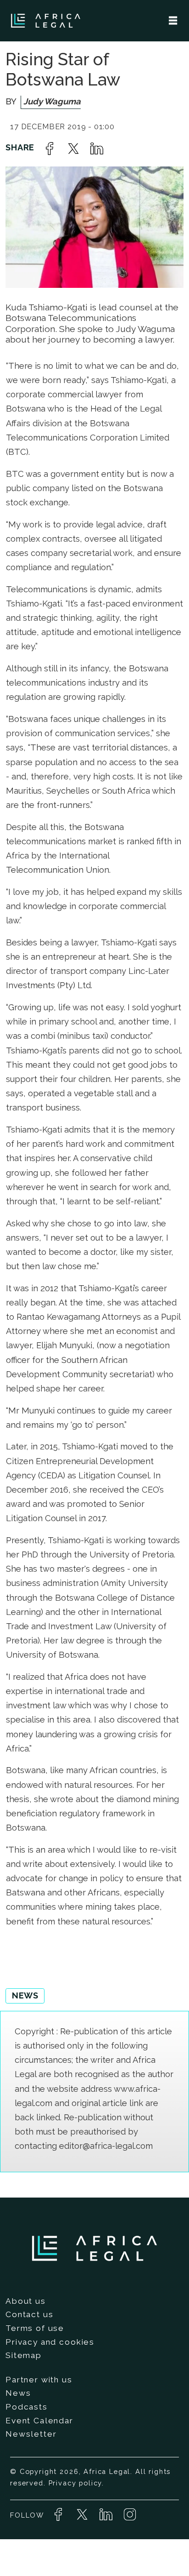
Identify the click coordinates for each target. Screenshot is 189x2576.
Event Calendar (39, 2421)
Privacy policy (75, 2483)
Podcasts (27, 2407)
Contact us (29, 2314)
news (25, 1995)
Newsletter (31, 2434)
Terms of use (35, 2328)
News (18, 2393)
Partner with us (39, 2380)
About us (26, 2301)
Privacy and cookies (50, 2342)
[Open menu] (173, 21)
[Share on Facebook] (50, 149)
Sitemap (24, 2355)
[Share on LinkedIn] (97, 149)
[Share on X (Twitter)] (73, 149)
